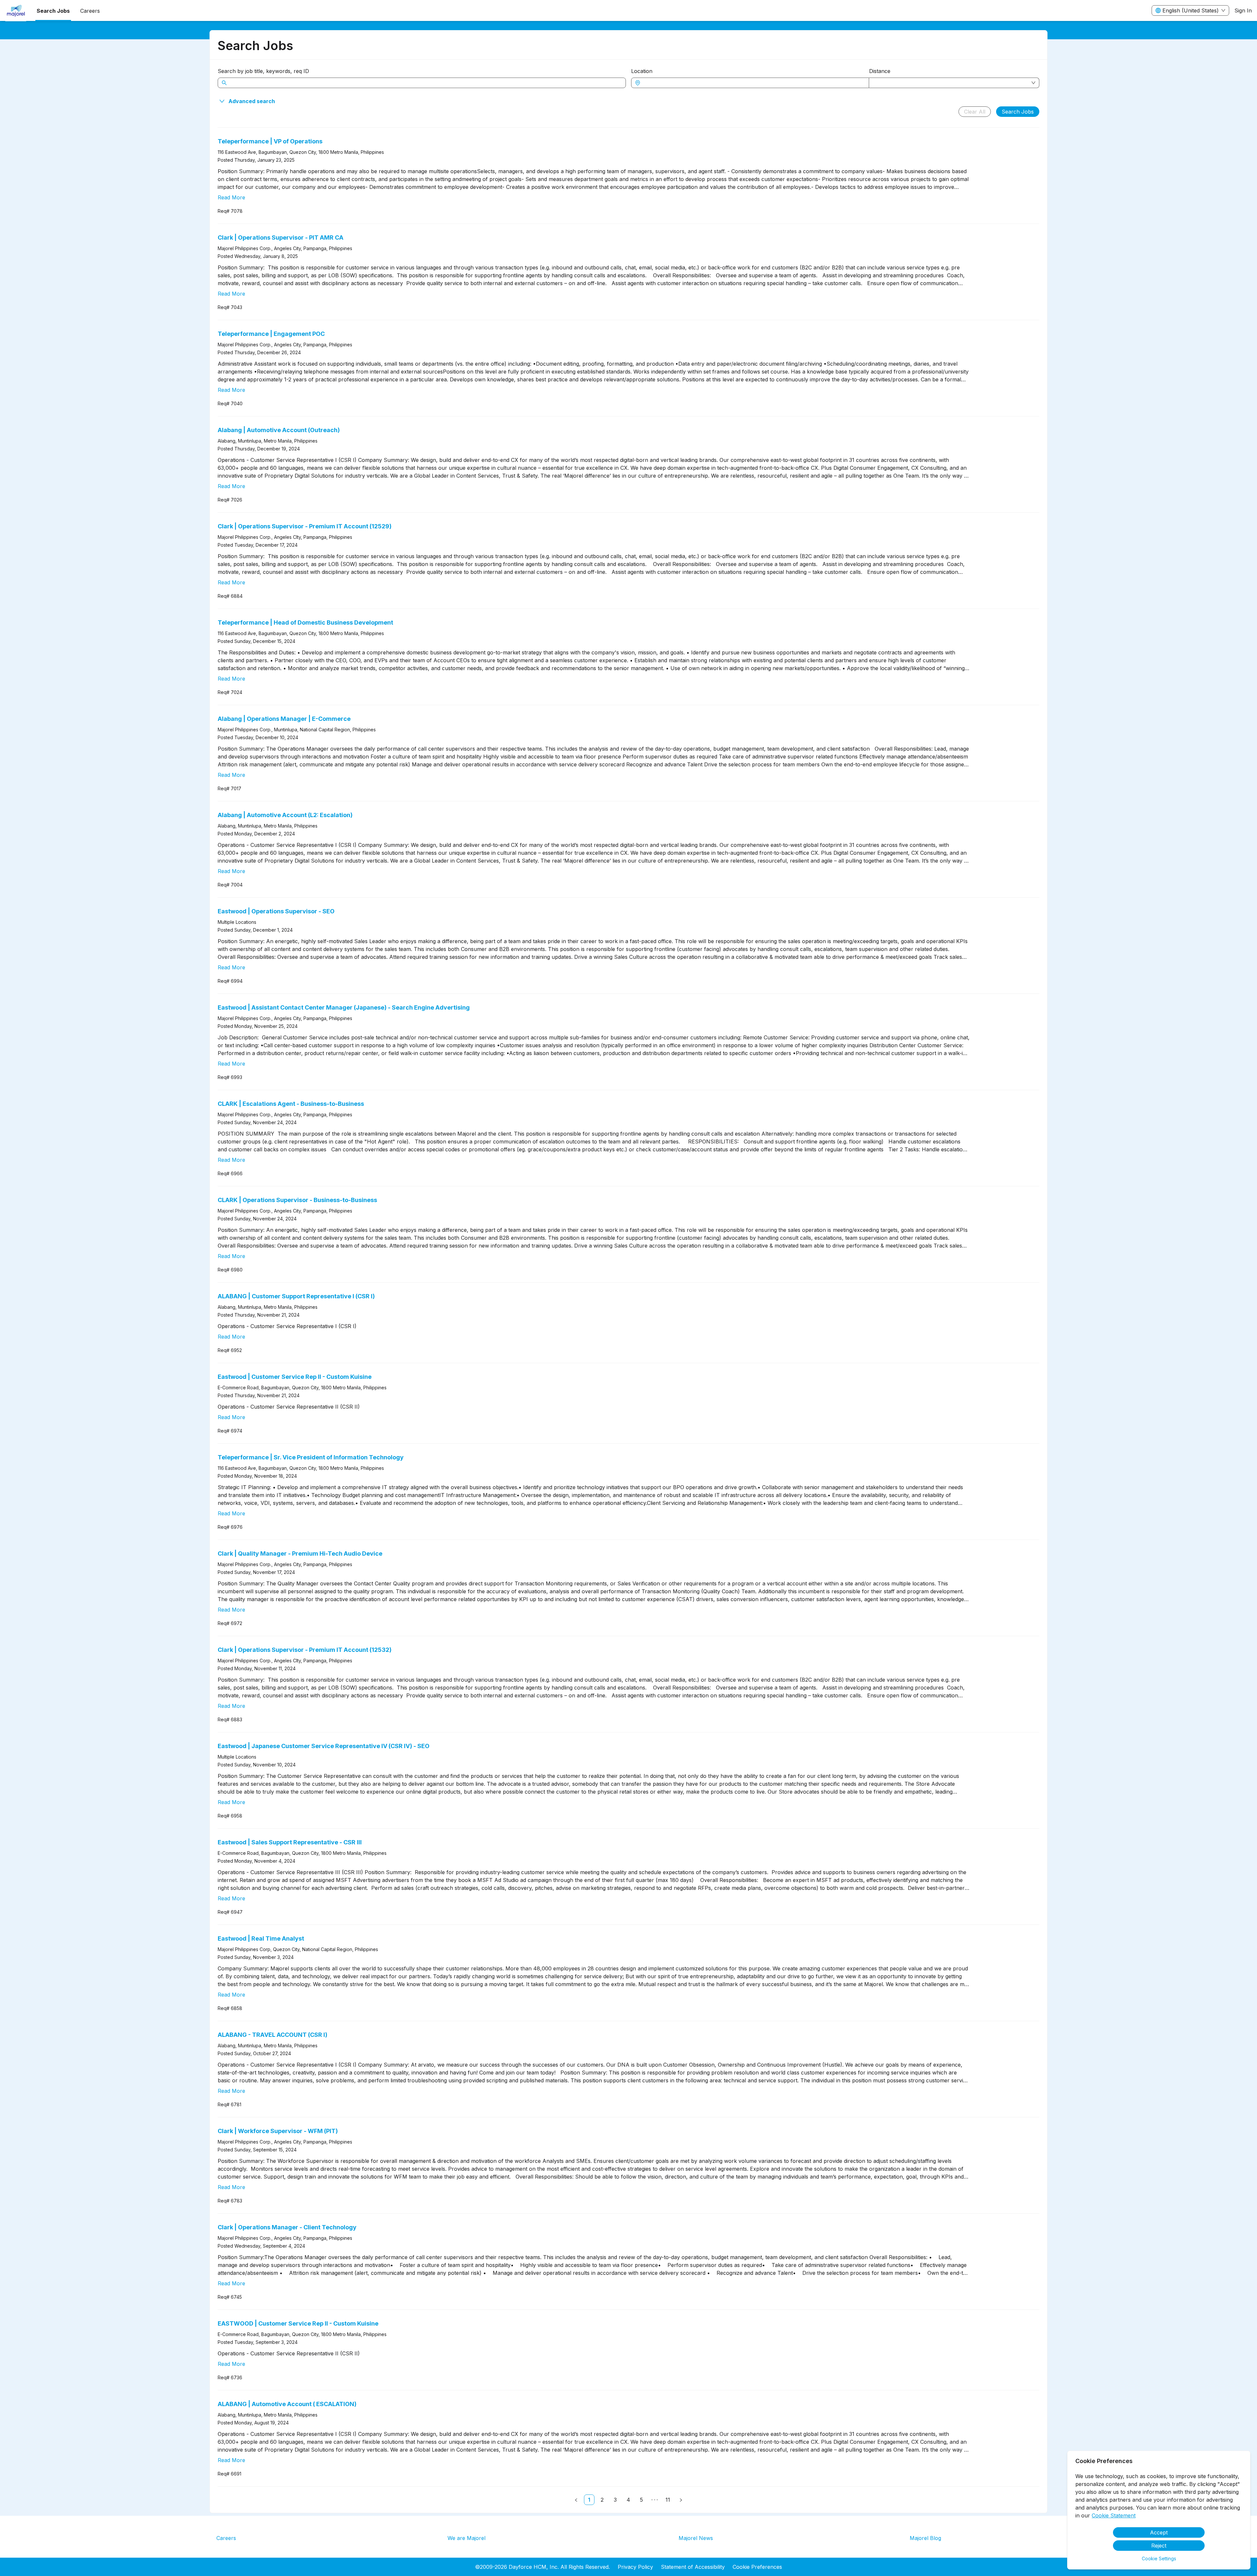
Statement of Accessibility (693, 2567)
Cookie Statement (1114, 2515)
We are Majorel (466, 2538)
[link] (589, 2500)
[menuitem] (16, 11)
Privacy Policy (635, 2567)
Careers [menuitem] (90, 11)
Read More (231, 197)
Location (642, 71)
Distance (880, 71)
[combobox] (753, 83)
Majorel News (696, 2538)
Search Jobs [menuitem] (53, 11)
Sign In (1243, 10)
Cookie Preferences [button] (757, 2567)
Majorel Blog (925, 2538)
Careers (226, 2538)
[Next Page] (681, 2500)
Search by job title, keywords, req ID (263, 71)
